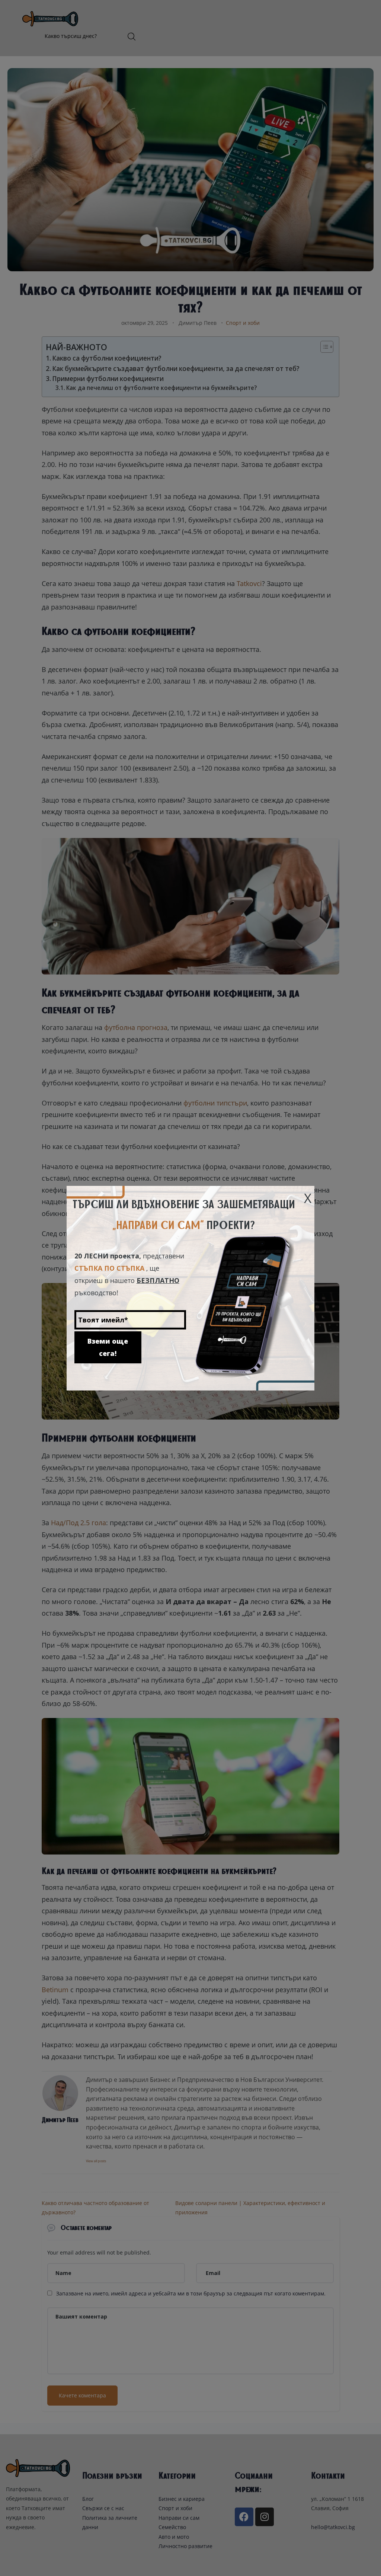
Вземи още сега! (108, 1347)
